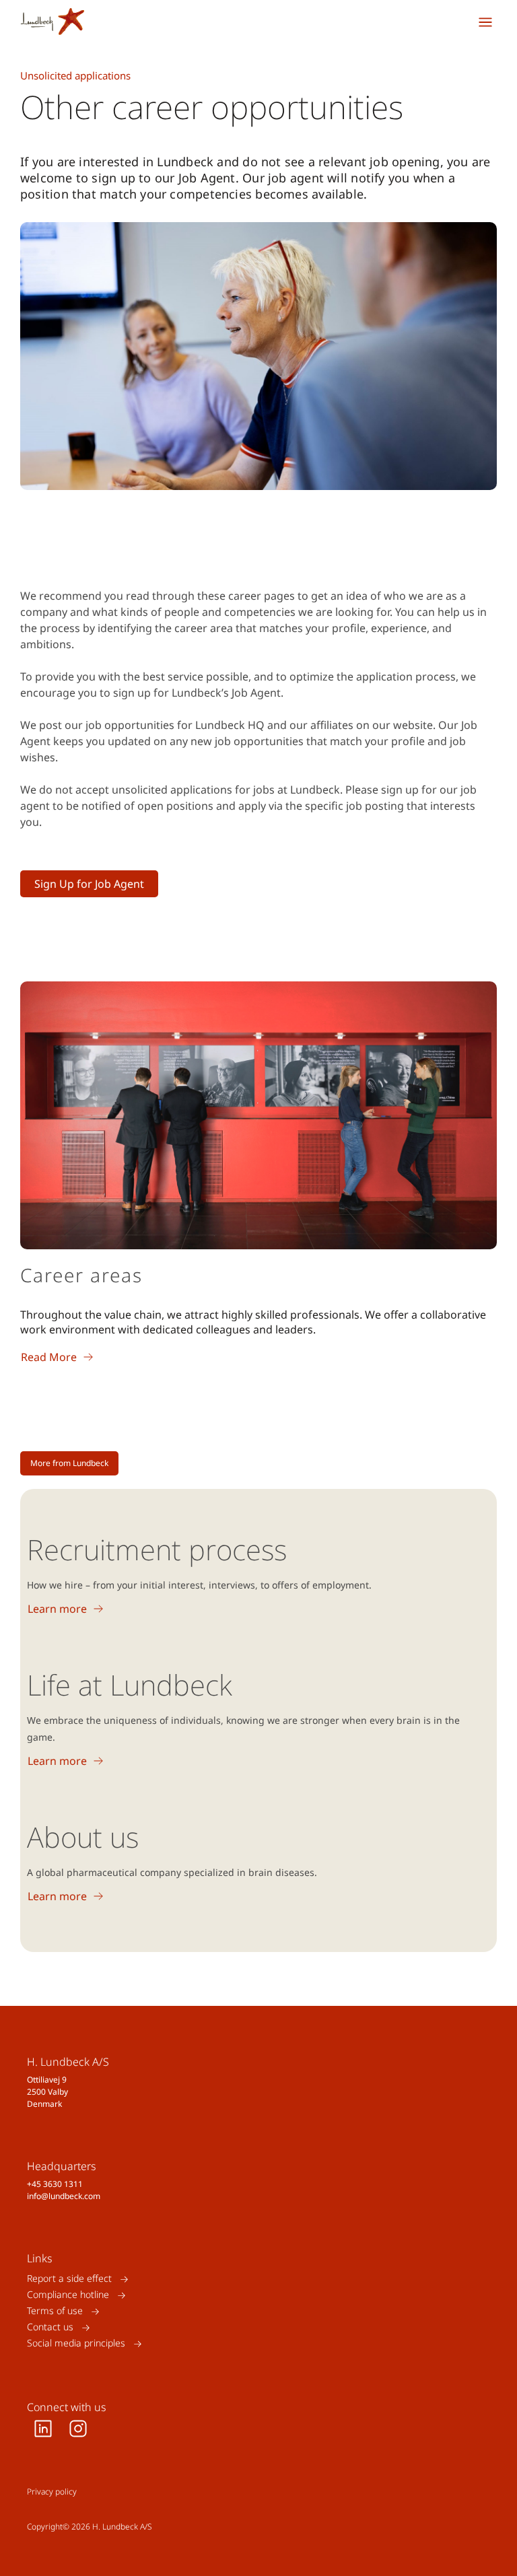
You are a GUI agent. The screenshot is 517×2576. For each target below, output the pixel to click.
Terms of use (55, 2311)
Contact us (50, 2327)
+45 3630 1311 (55, 2184)
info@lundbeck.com (64, 2196)
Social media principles (76, 2343)
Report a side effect (69, 2279)
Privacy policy (52, 2492)
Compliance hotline (68, 2295)
